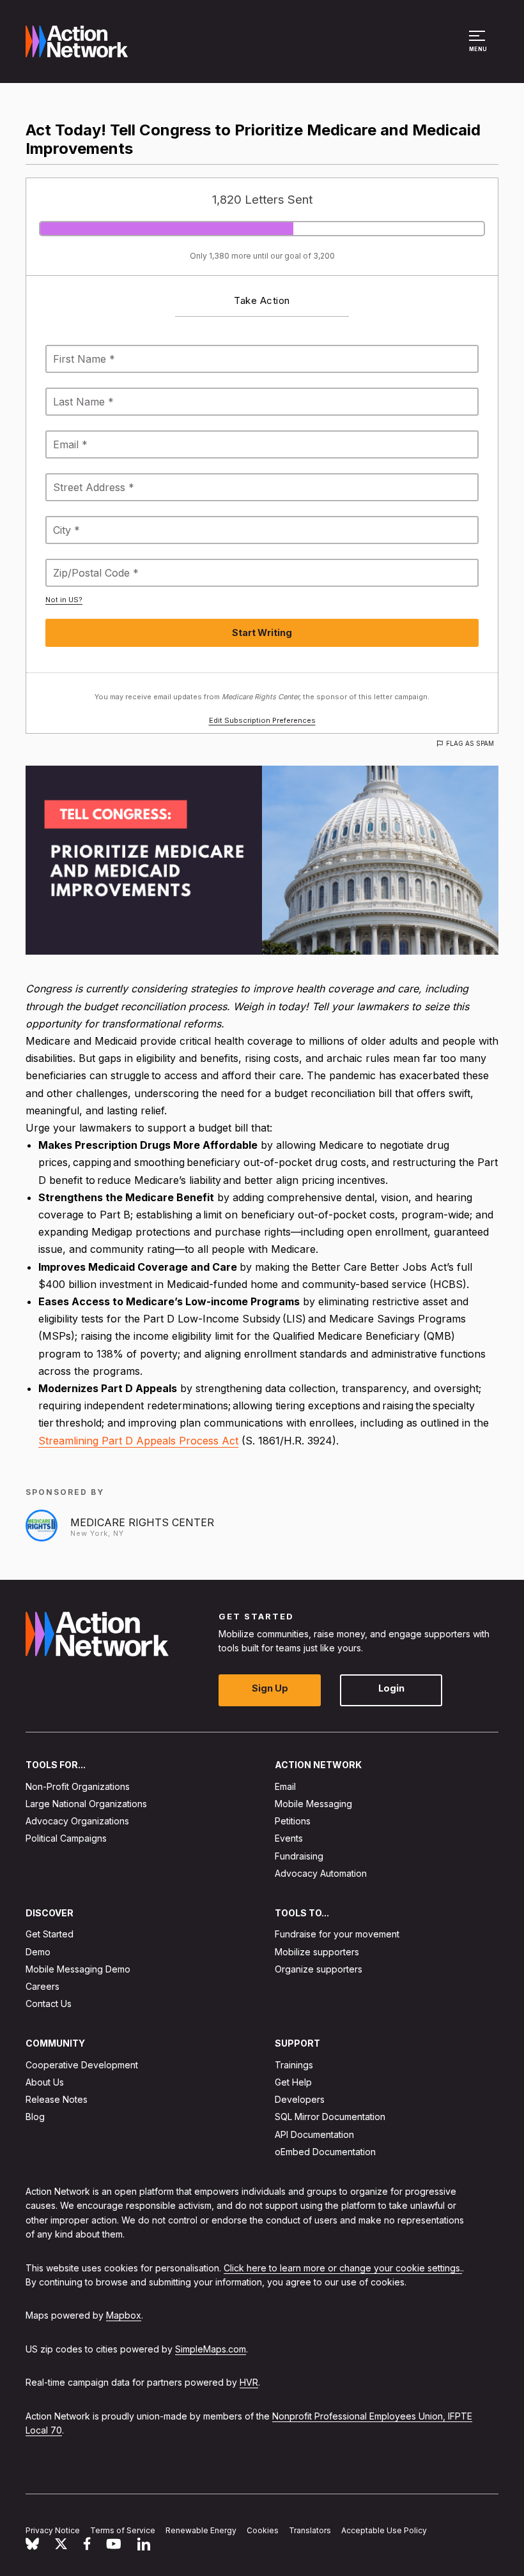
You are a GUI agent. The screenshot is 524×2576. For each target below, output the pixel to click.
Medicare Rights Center (142, 1522)
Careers (42, 1986)
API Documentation (314, 2134)
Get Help (293, 2082)
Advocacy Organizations (77, 1821)
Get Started (50, 1935)
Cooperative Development (82, 2065)
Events (289, 1839)
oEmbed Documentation (325, 2152)
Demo (38, 1952)
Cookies (263, 2530)
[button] (479, 47)
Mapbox (124, 2316)
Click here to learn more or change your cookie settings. (343, 2268)
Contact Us (49, 2004)
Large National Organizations (86, 1804)
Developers (300, 2099)
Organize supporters (319, 1969)
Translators (310, 2530)
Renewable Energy (201, 2530)
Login (391, 1689)
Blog (35, 2117)
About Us (45, 2082)
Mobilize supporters (317, 1952)
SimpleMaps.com (211, 2349)
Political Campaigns (66, 1839)
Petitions (293, 1821)
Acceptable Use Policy (384, 2530)
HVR (249, 2382)
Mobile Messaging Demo (78, 1969)
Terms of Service (123, 2530)
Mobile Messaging (313, 1804)
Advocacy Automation (321, 1873)
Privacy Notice (53, 2530)
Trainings (294, 2065)
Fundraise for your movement (337, 1935)
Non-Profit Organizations (78, 1786)
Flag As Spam (470, 743)
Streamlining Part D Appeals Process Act (138, 1441)
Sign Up (270, 1689)
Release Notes (57, 2099)
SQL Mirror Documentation (330, 2117)
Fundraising (299, 1856)
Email (285, 1786)
